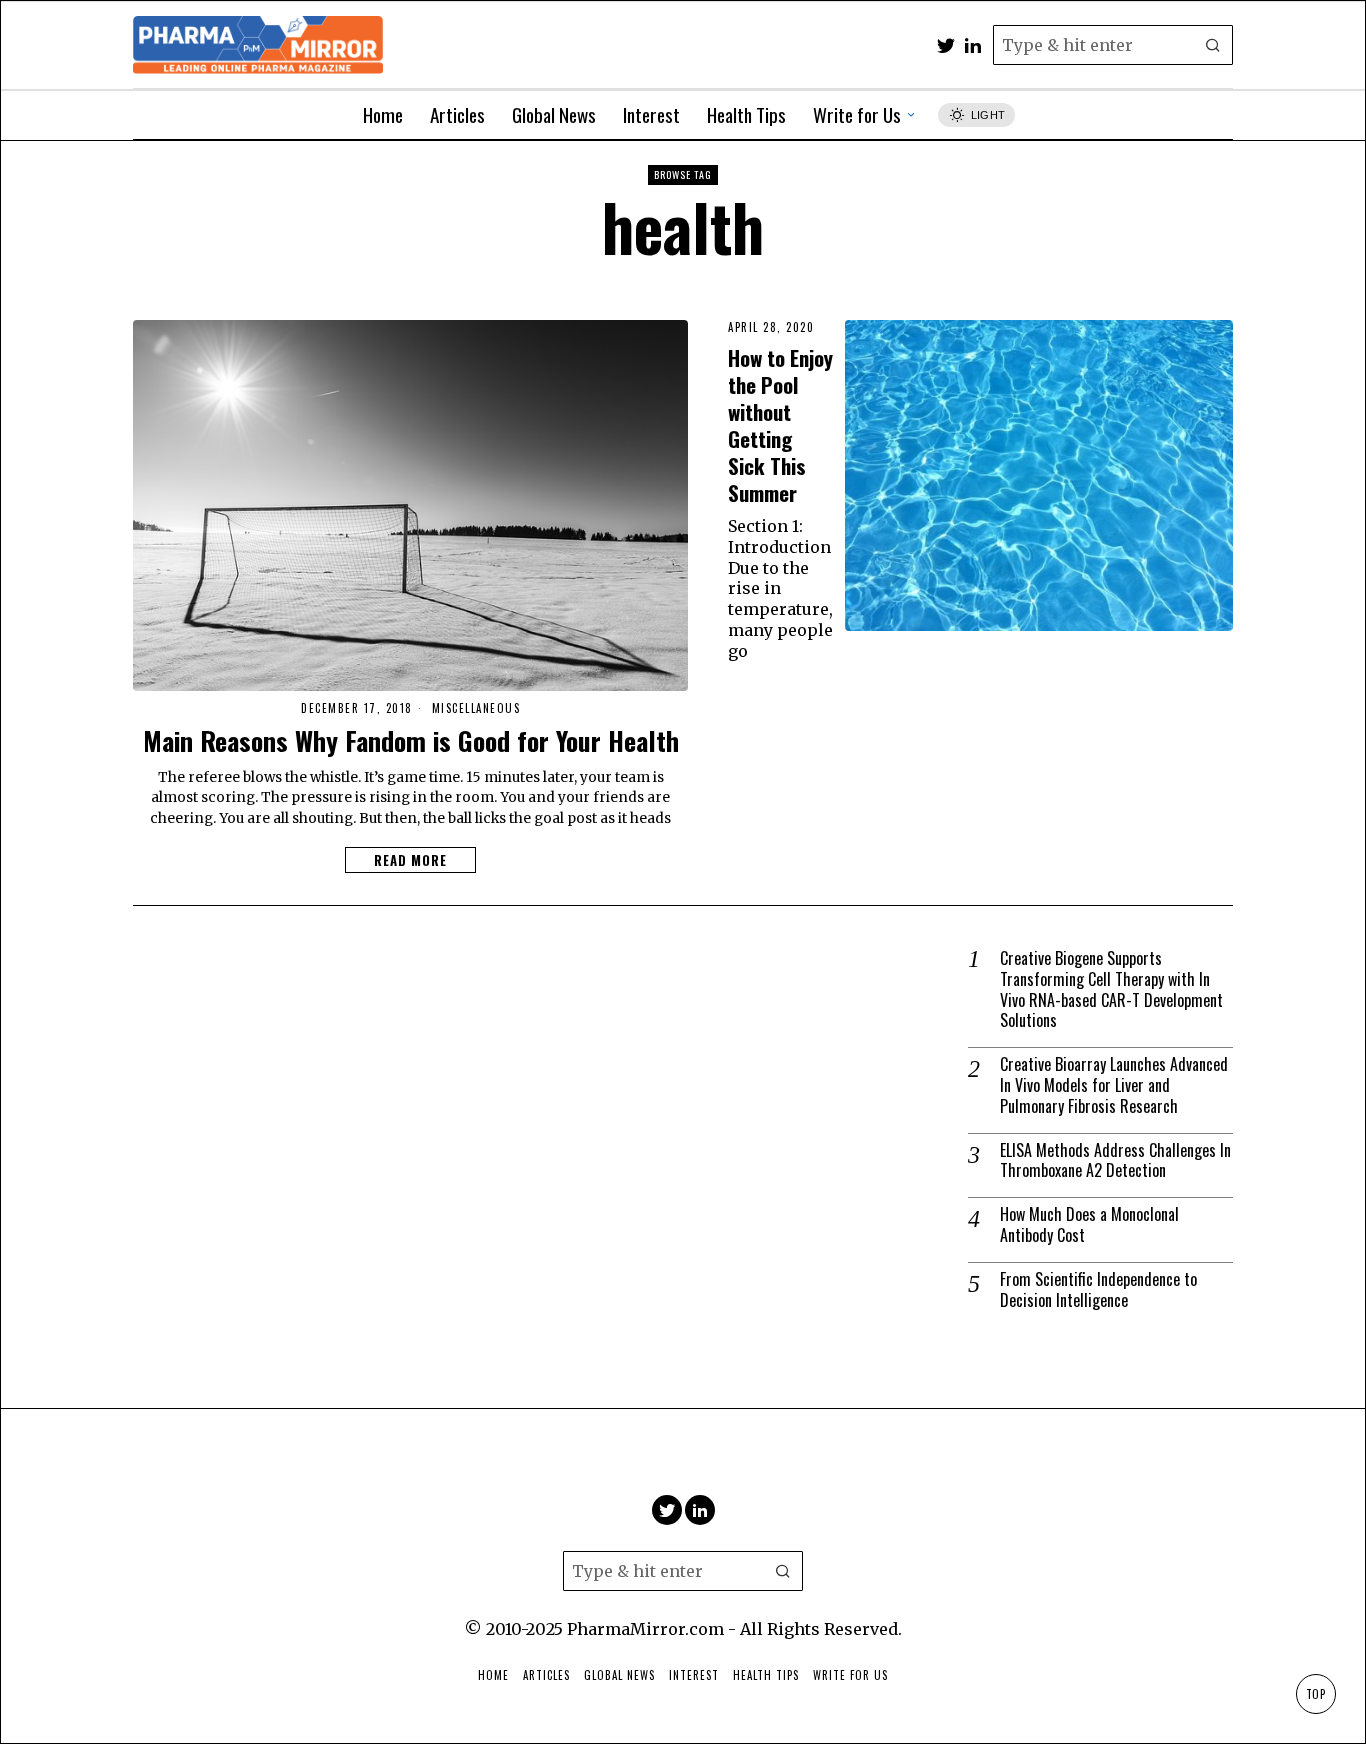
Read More (410, 860)
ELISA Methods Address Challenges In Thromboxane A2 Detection (1115, 1161)
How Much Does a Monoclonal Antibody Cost (1089, 1225)
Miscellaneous (476, 708)
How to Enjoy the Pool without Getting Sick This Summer (780, 425)
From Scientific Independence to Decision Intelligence (1098, 1290)
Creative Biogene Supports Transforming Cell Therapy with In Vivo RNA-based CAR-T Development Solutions (1111, 989)
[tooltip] (946, 45)
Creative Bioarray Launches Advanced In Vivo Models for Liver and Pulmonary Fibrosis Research (1114, 1085)
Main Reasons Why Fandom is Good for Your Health (411, 741)
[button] (1213, 45)
